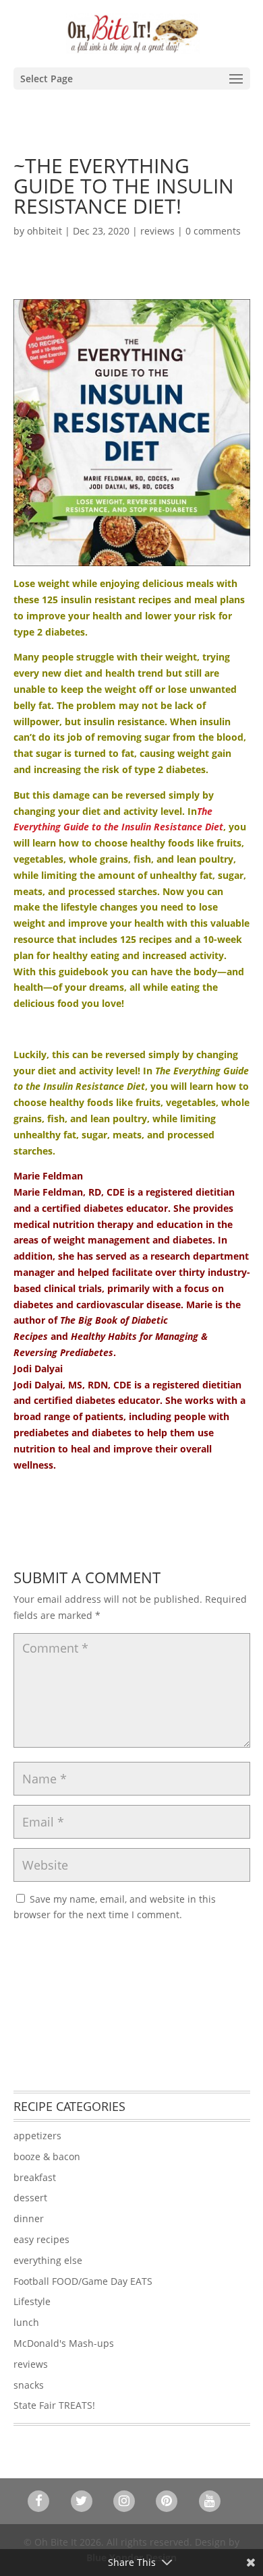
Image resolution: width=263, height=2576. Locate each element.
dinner (29, 2218)
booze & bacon (47, 2156)
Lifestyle (32, 2301)
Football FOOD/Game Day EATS (83, 2281)
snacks (29, 2385)
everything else (48, 2260)
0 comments (213, 231)
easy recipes (41, 2239)
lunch (26, 2322)
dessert (30, 2198)
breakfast (35, 2177)
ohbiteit (45, 231)
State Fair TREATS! (54, 2405)
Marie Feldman (48, 1176)
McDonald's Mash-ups (64, 2343)
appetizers (37, 2136)
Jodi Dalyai (38, 1369)
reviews (157, 231)
